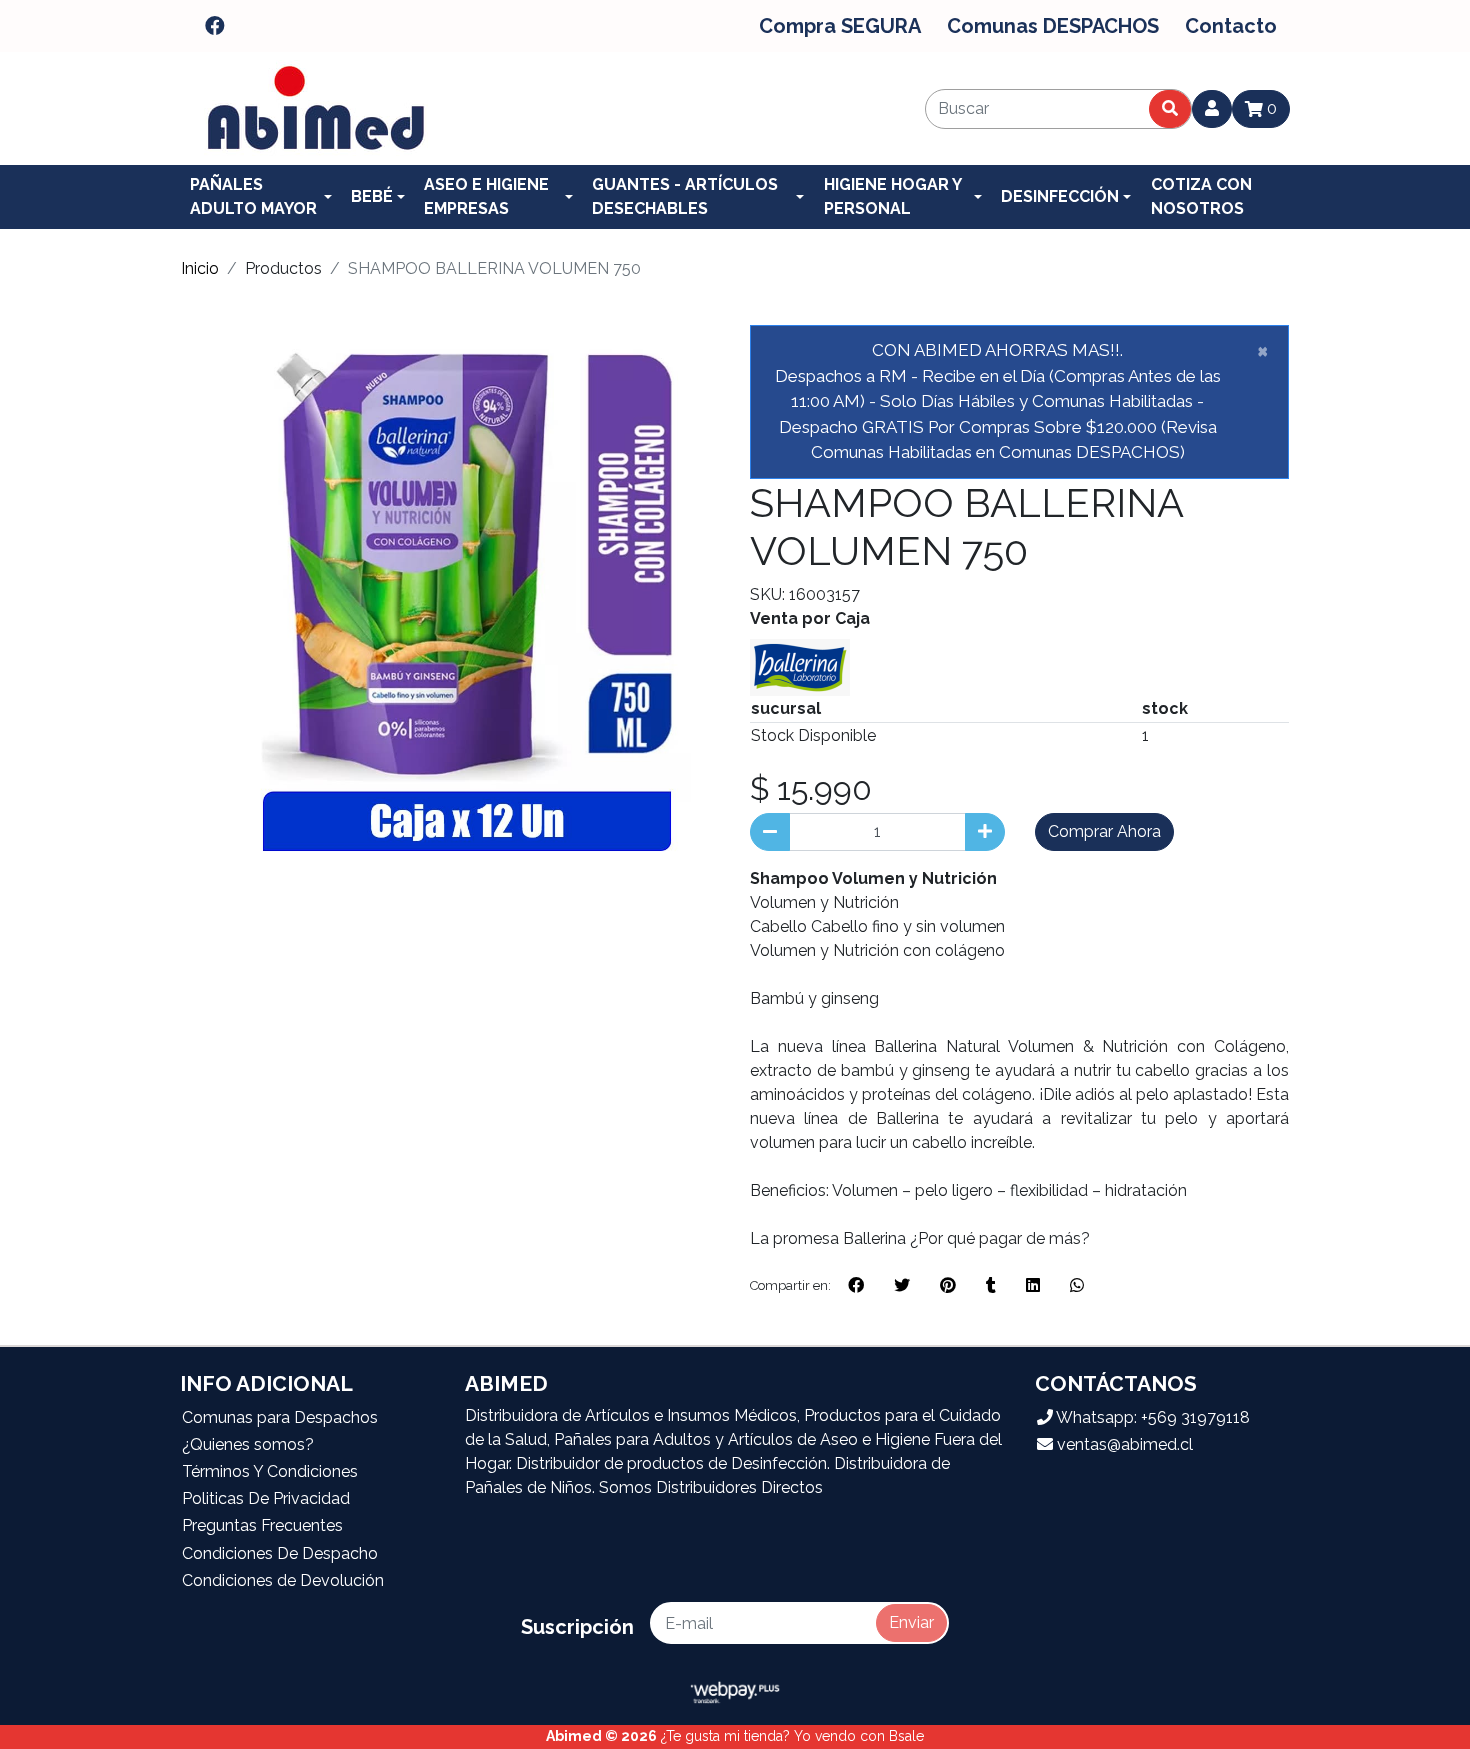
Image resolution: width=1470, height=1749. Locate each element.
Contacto (1231, 26)
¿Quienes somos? (248, 1444)
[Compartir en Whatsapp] (1077, 1286)
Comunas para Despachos (280, 1417)
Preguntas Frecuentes (262, 1525)
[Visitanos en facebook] (215, 26)
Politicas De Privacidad (266, 1498)
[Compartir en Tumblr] (991, 1286)
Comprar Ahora (1104, 831)
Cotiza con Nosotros (1201, 196)
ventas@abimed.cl (1123, 1444)
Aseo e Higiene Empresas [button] (486, 196)
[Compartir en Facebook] (856, 1286)
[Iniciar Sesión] (1212, 109)
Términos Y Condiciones (270, 1471)
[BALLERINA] (800, 665)
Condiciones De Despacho (280, 1553)
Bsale (906, 1736)
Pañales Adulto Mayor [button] (253, 196)
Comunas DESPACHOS (1053, 26)
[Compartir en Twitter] (902, 1286)
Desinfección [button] (1060, 196)
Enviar (911, 1622)
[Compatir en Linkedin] (1033, 1286)
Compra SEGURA (840, 26)
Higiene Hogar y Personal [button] (892, 196)
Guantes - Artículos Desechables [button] (685, 196)
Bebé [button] (372, 196)
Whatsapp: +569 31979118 (1151, 1417)
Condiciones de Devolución (283, 1580)
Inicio (200, 268)
